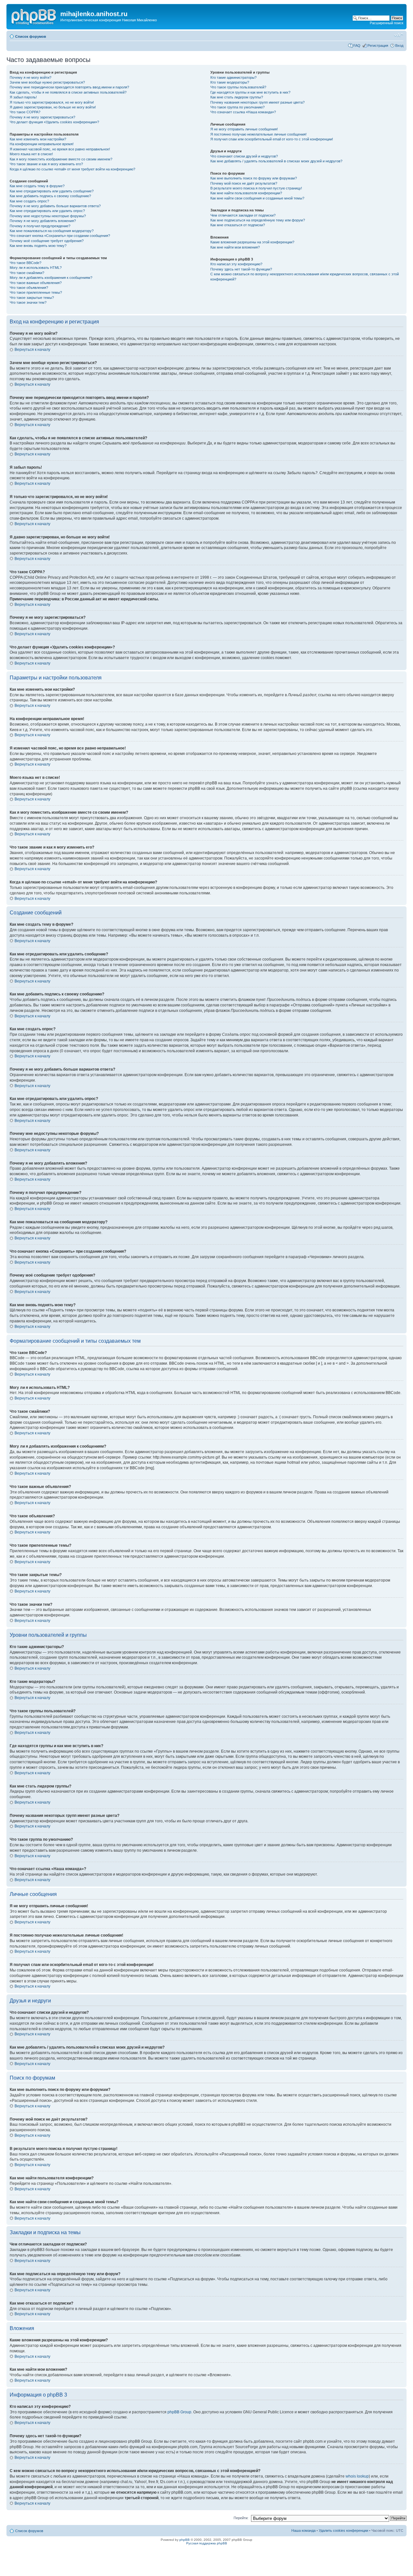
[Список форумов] (34, 16)
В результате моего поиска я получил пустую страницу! (256, 188)
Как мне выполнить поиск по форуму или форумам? (254, 178)
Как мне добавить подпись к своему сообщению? (50, 196)
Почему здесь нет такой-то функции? (241, 269)
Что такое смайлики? (27, 273)
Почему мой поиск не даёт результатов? (244, 183)
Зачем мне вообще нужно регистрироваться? (47, 82)
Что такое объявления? (29, 288)
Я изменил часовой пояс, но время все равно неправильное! (60, 149)
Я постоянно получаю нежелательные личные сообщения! (258, 134)
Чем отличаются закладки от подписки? (243, 215)
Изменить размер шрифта (399, 35)
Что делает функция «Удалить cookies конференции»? (54, 122)
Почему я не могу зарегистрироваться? (42, 117)
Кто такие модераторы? (230, 82)
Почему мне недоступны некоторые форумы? (48, 216)
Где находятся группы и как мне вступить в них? (250, 92)
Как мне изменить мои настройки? (38, 139)
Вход (399, 46)
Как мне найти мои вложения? (235, 247)
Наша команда (303, 2530)
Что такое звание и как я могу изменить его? (46, 164)
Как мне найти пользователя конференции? (246, 193)
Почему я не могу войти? (30, 77)
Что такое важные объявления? (36, 283)
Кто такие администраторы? (233, 77)
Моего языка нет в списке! (31, 154)
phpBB (185, 2540)
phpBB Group (179, 2412)
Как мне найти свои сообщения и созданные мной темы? (257, 198)
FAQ (357, 46)
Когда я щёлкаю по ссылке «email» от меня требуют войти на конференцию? (72, 169)
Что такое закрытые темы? (32, 298)
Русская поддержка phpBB (207, 2543)
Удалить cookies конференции (343, 2530)
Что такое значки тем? (28, 302)
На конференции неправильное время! (42, 144)
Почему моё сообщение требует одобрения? (47, 241)
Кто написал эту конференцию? (236, 264)
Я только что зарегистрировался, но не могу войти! (52, 102)
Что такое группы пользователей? (238, 87)
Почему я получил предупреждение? (40, 226)
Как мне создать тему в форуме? (37, 186)
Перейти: (241, 2518)
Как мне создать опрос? (29, 201)
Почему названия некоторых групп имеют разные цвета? (257, 102)
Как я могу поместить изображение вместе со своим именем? (61, 159)
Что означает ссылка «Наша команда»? (243, 112)
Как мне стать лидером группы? (237, 97)
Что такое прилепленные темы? (36, 292)
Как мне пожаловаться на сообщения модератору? (52, 231)
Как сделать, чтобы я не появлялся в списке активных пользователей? (68, 92)
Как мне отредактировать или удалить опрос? (47, 211)
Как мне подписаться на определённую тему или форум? (258, 220)
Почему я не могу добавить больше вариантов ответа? (55, 206)
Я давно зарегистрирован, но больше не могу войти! (53, 107)
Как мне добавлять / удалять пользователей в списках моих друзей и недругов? (276, 161)
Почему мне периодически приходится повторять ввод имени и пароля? (69, 87)
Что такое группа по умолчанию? (237, 107)
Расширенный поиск (387, 23)
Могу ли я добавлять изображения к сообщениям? (51, 278)
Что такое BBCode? (25, 263)
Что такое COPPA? (25, 112)
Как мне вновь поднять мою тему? (38, 246)
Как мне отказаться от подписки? (238, 225)
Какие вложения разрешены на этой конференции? (252, 242)
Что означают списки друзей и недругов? (244, 156)
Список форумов (31, 36)
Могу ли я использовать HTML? (36, 268)
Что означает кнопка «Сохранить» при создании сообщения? (60, 236)
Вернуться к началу (32, 350)
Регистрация (378, 46)
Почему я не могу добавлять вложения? (43, 221)
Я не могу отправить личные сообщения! (244, 129)
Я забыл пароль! (23, 97)
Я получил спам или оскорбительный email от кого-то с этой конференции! (272, 139)
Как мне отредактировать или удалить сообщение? (52, 191)
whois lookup (357, 2476)
